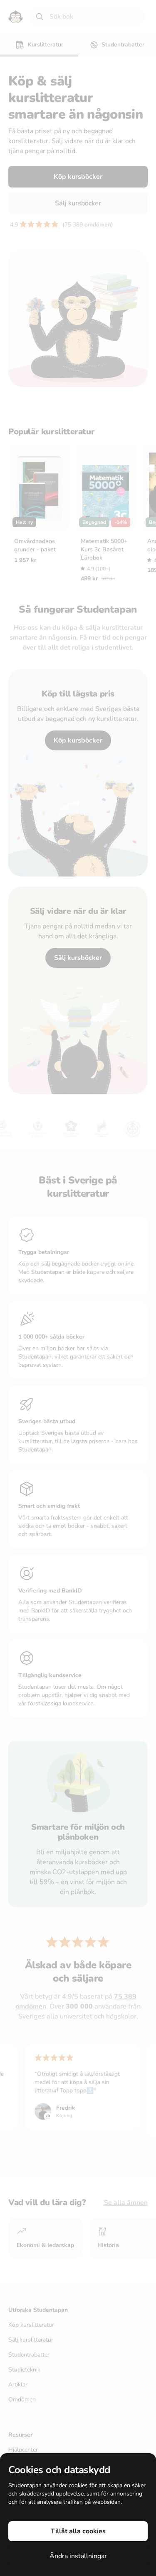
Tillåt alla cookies (78, 2531)
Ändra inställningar (78, 2556)
